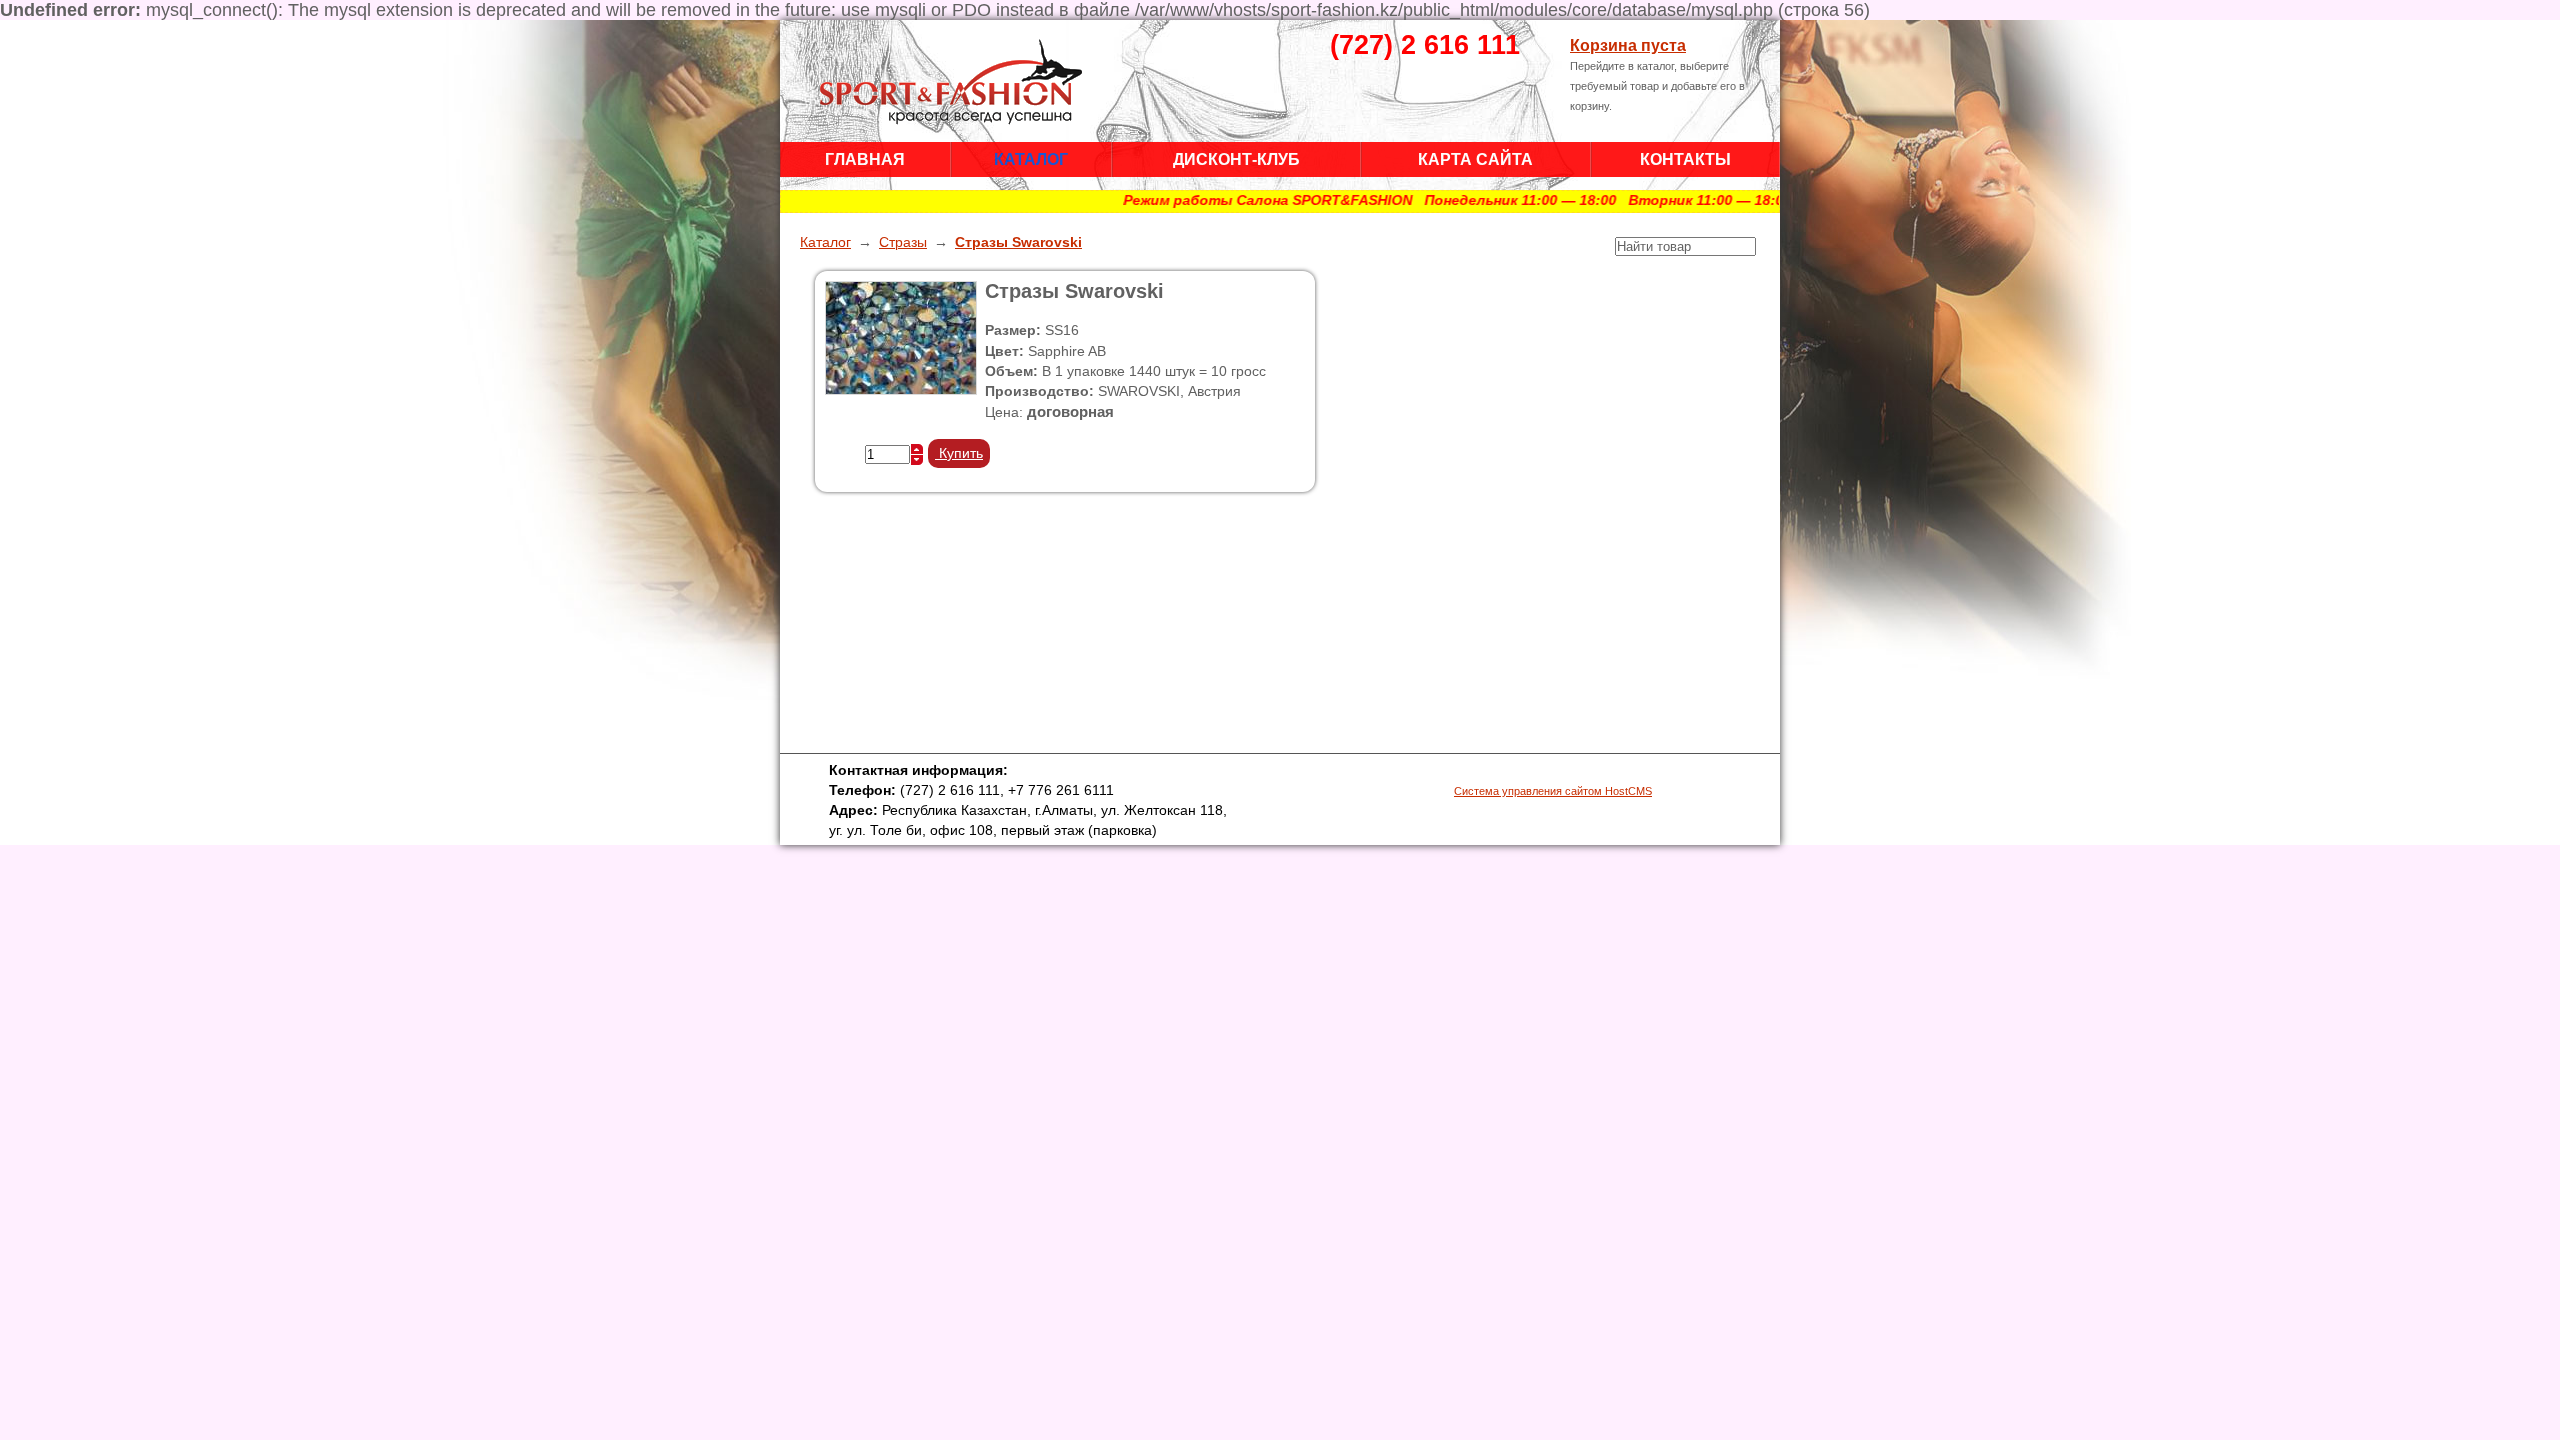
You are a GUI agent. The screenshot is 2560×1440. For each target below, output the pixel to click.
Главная (865, 159)
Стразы (903, 242)
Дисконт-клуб (1236, 159)
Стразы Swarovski (1018, 242)
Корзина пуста (1628, 45)
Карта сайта (1475, 159)
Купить (959, 453)
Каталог (1031, 159)
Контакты (1685, 159)
